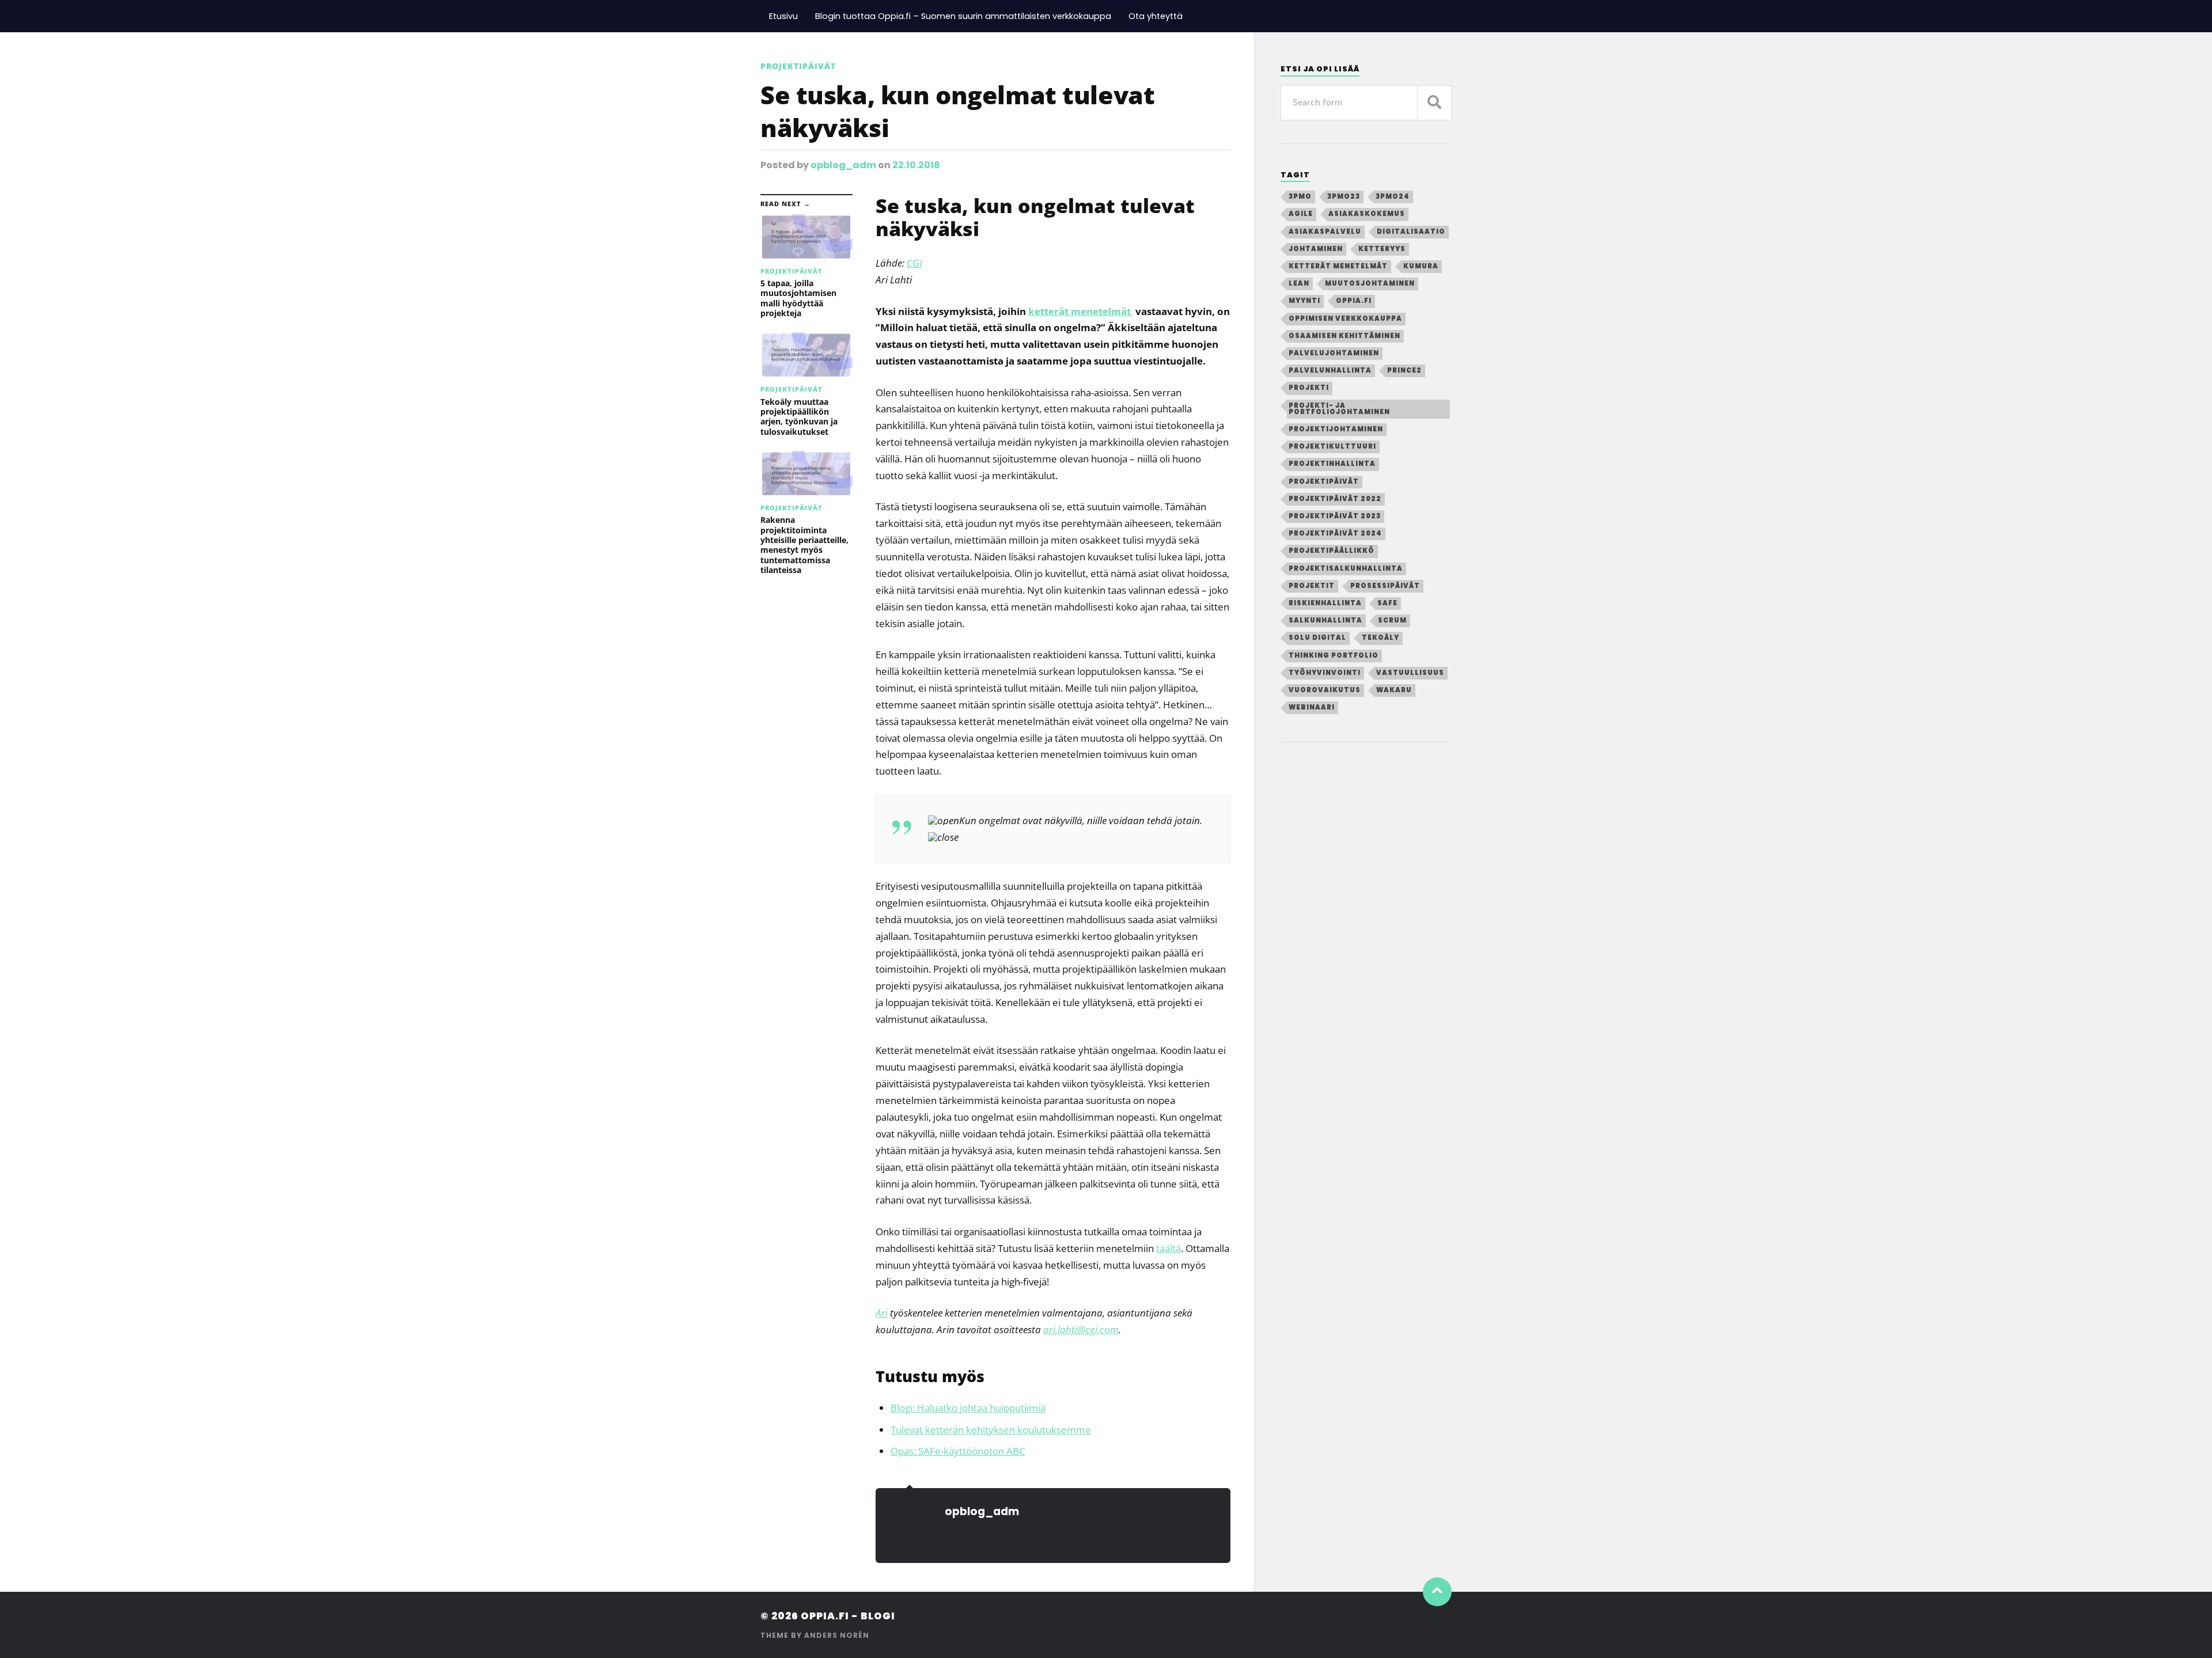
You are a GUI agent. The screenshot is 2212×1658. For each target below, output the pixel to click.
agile (1301, 214)
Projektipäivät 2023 (1335, 516)
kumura (1421, 266)
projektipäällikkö (1332, 551)
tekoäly (1380, 638)
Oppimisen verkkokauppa (1345, 318)
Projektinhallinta (1332, 464)
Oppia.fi (1354, 301)
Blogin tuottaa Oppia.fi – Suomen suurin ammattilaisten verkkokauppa (963, 16)
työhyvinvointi (1325, 673)
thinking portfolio (1334, 655)
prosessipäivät (1385, 586)
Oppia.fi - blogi (848, 1616)
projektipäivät (1324, 481)
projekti (1309, 388)
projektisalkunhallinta (1346, 568)
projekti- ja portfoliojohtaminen (1339, 409)
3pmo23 (1344, 196)
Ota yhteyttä (1156, 16)
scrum (1392, 620)
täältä (1169, 1248)
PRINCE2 (1404, 370)
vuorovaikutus (1325, 690)
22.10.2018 (916, 165)
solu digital (1317, 638)
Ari (882, 1313)
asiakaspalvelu (1325, 232)
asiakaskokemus (1367, 214)
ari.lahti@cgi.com (1081, 1329)
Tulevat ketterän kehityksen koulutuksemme (991, 1430)
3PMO (1300, 196)
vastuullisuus (1410, 673)
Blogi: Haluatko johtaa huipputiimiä (968, 1408)
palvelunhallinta (1330, 370)
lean (1299, 283)
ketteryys (1382, 249)
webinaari (1312, 707)
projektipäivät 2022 (1335, 499)
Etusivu (783, 16)
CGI (914, 263)
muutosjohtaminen (1370, 283)
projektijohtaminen (1336, 429)
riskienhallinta (1325, 603)
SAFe (1387, 603)
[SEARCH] (1434, 103)
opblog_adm (843, 165)
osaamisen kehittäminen (1344, 336)
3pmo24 (1393, 196)
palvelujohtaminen (1334, 353)
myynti (1304, 301)
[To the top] (1437, 1592)
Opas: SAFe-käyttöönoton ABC (958, 1451)
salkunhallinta (1325, 620)
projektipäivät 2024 (1335, 533)
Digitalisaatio (1411, 232)
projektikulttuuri (1332, 446)
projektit (1312, 586)
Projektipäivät (798, 66)
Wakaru (1394, 690)
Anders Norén (837, 1635)
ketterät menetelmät (1081, 311)
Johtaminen (1316, 249)
